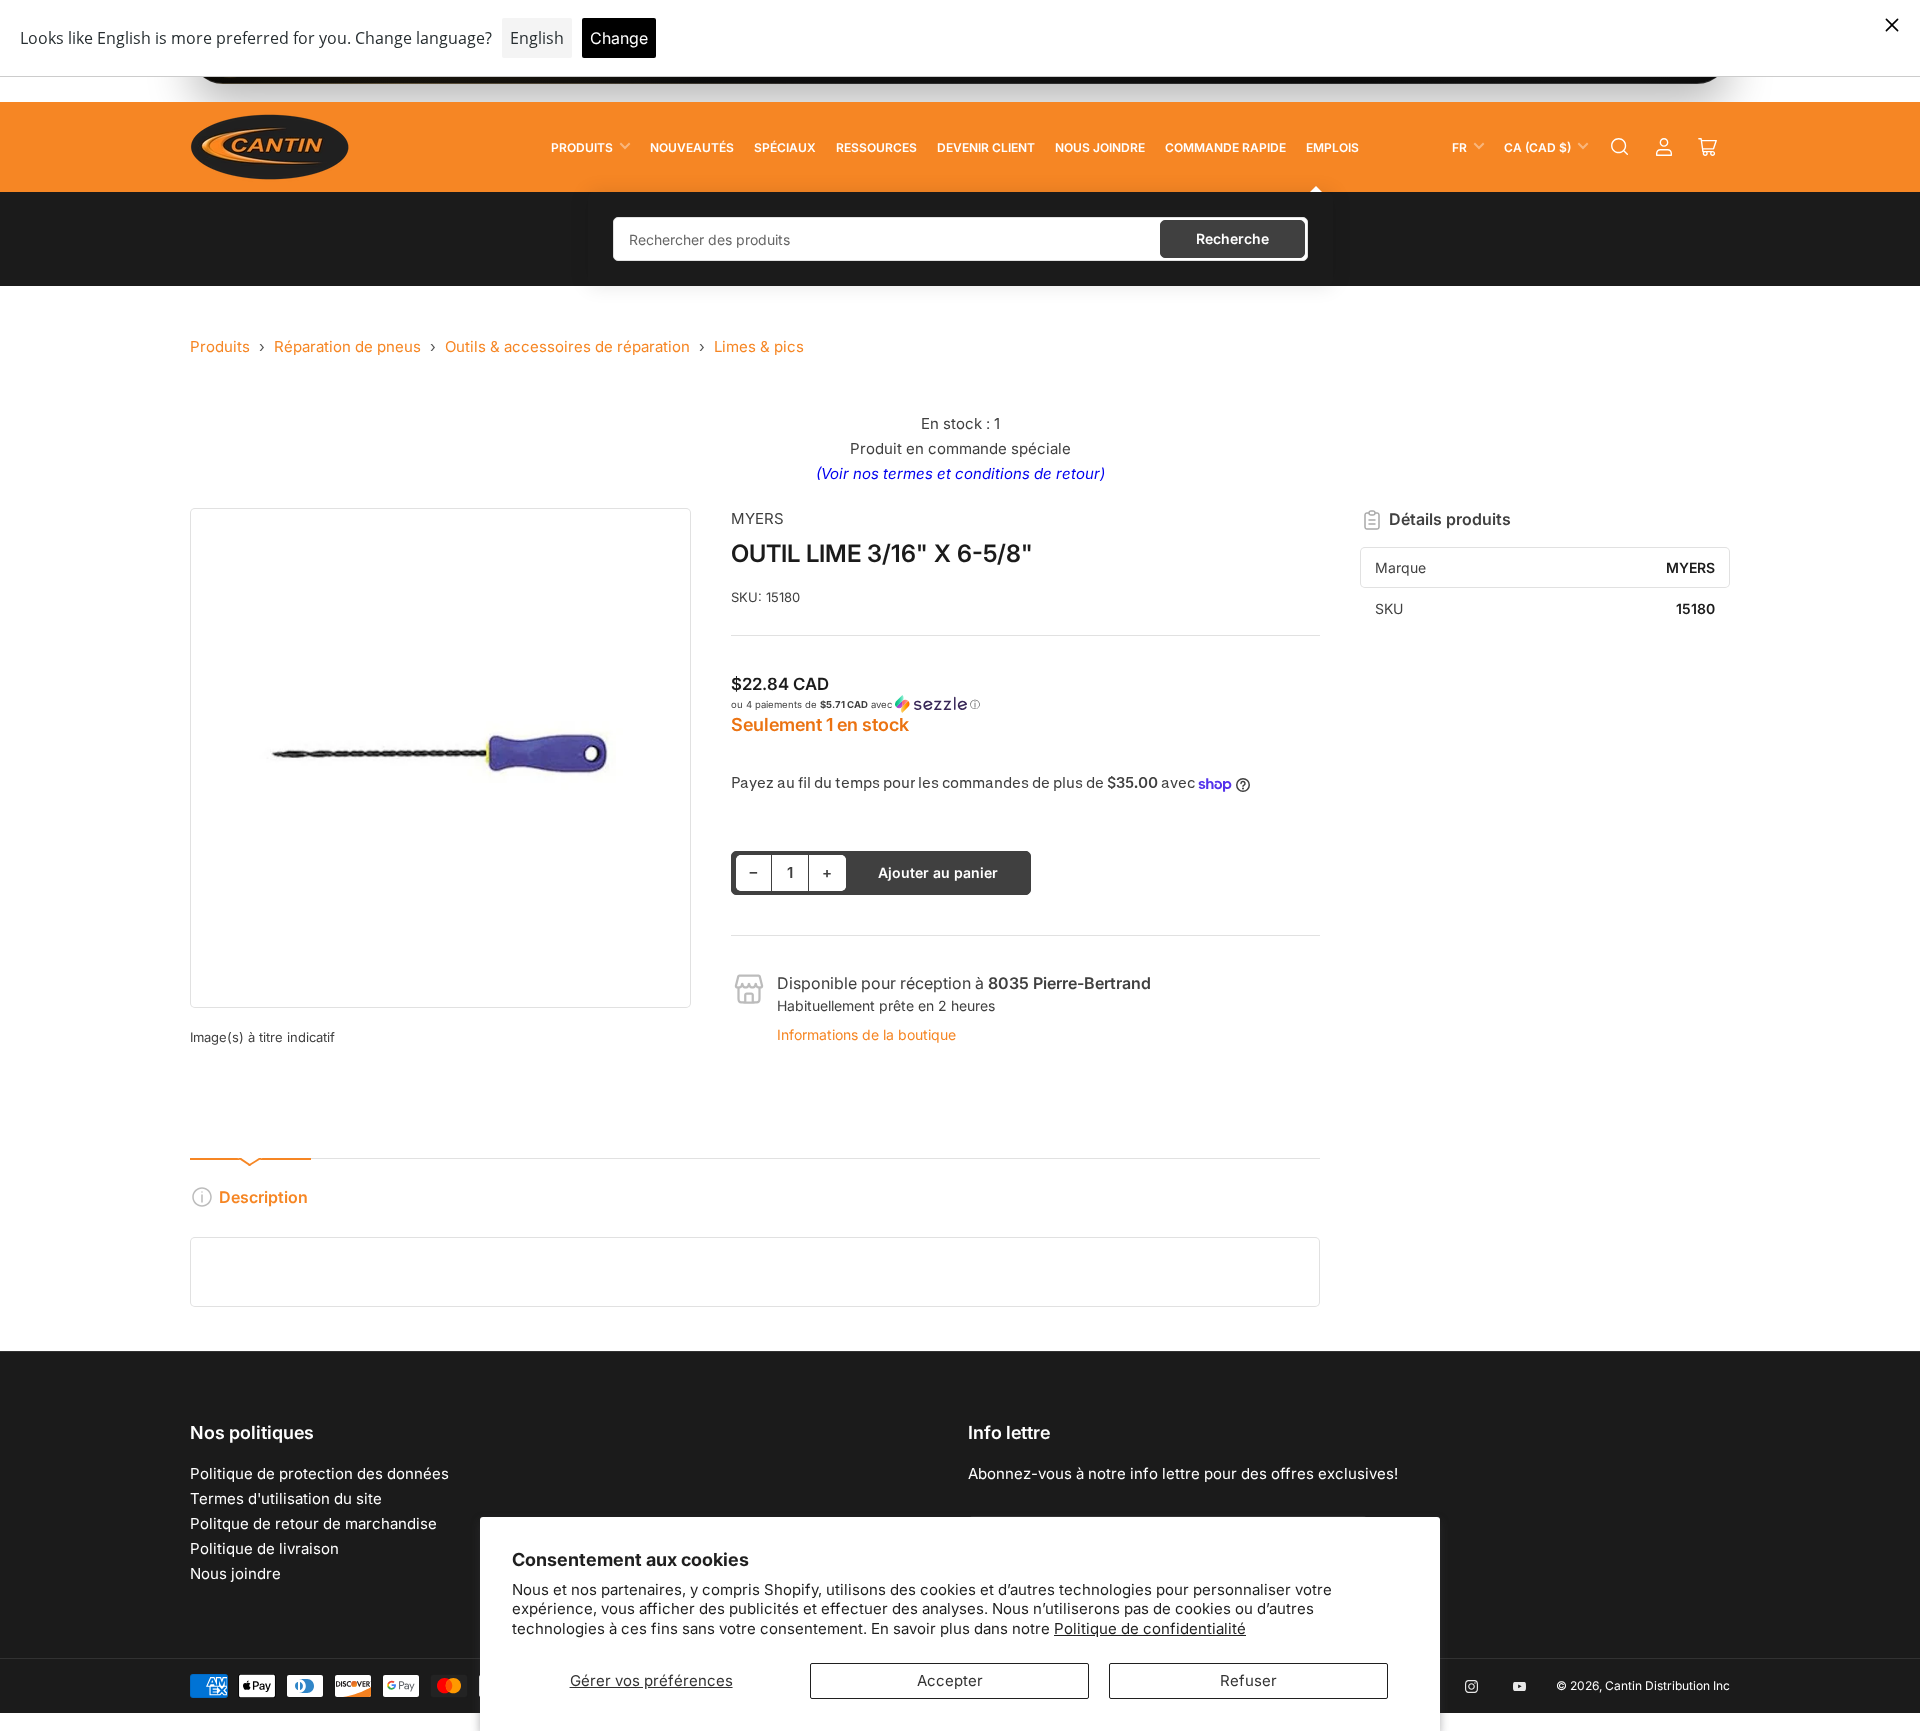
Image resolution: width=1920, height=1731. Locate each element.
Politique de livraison (264, 1548)
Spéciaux (785, 147)
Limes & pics (759, 346)
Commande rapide (1225, 147)
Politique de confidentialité (1150, 1628)
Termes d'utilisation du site (286, 1498)
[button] (1026, 704)
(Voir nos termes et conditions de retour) (960, 473)
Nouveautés (692, 147)
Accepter (950, 1680)
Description (263, 1197)
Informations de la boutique (866, 1034)
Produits (582, 147)
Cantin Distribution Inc (1667, 1685)
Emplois (1332, 147)
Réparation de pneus (347, 346)
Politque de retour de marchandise (313, 1523)
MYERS (757, 518)
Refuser (1248, 1680)
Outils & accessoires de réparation (567, 346)
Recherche (1232, 238)
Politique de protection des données (319, 1473)
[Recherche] (1620, 147)
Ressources (876, 147)
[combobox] (960, 239)
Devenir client (986, 147)
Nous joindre (1100, 147)
